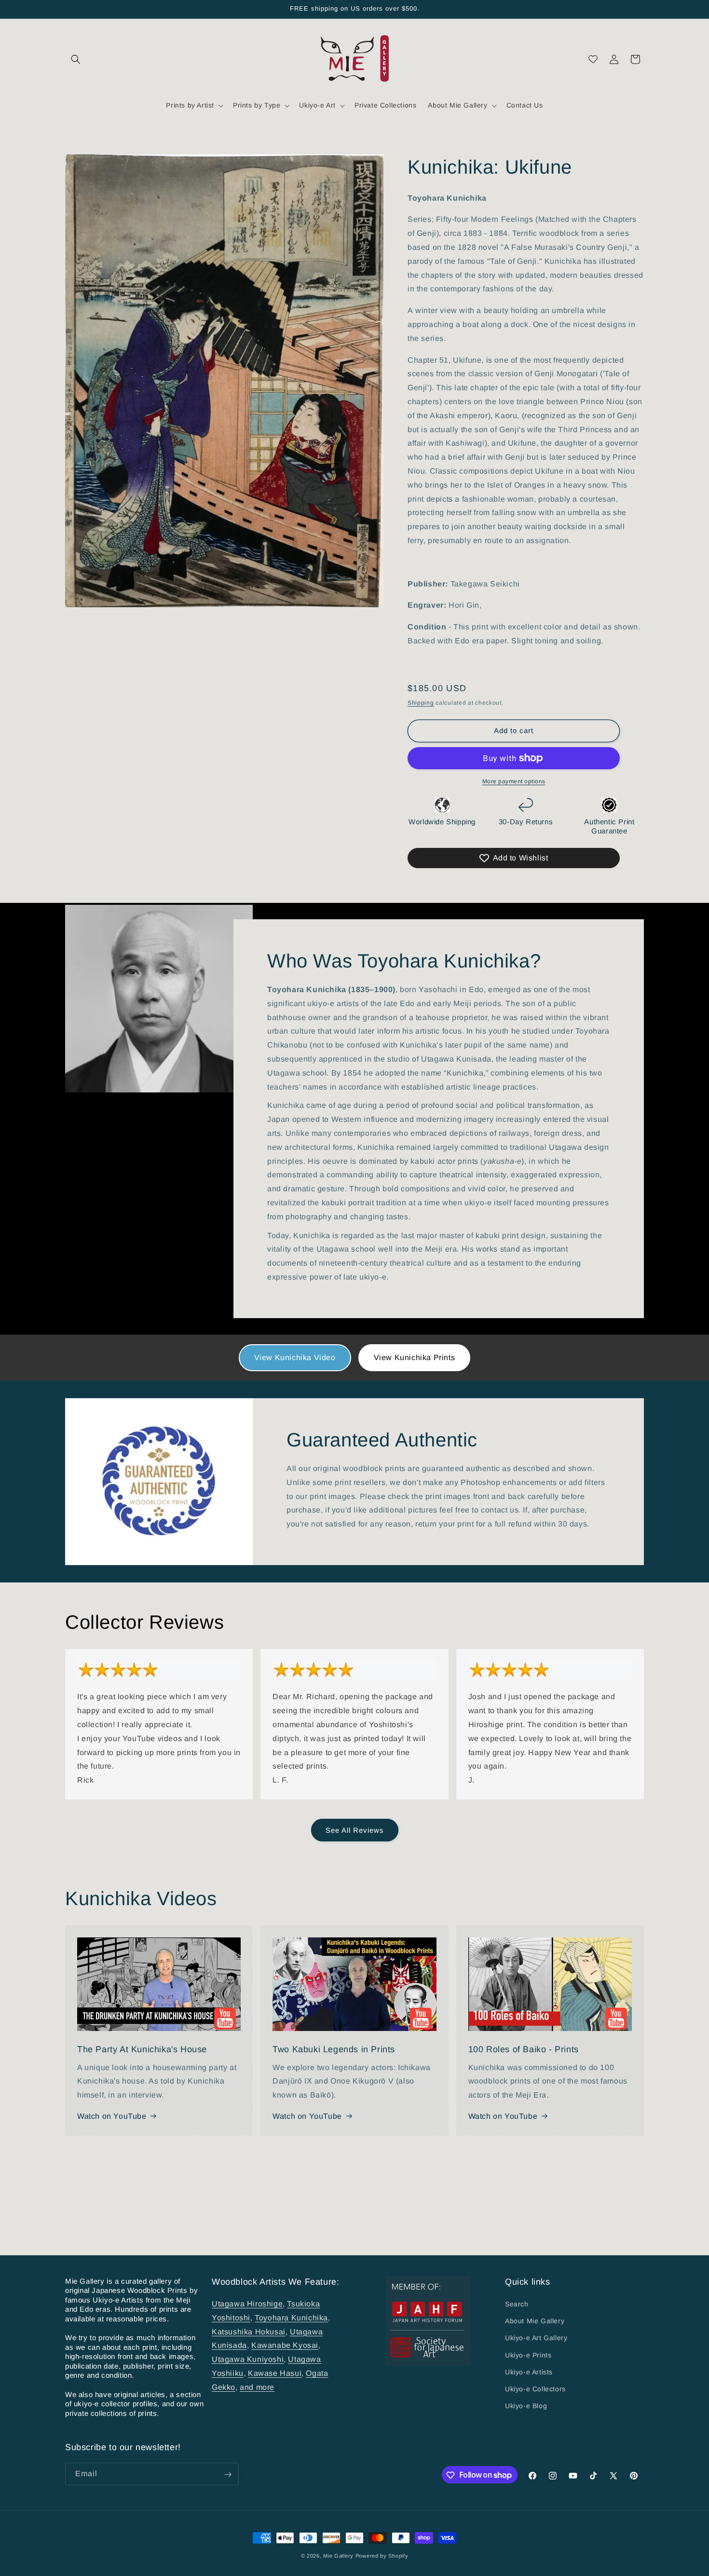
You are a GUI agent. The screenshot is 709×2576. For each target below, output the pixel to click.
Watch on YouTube (112, 2116)
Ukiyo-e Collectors (535, 2389)
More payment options (514, 781)
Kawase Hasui (275, 2373)
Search (517, 2304)
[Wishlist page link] (593, 59)
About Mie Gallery (535, 2321)
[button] (76, 59)
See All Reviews (355, 1830)
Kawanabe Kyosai (285, 2346)
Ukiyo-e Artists (529, 2372)
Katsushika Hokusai (249, 2332)
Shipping (421, 703)
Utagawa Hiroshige (247, 2304)
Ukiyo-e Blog (526, 2406)
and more (257, 2387)
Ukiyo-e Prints (528, 2355)
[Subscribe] (228, 2474)
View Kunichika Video (295, 1357)
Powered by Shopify (382, 2556)
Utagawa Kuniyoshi (248, 2359)
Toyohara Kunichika (291, 2318)
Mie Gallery (338, 2556)
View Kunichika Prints (415, 1357)
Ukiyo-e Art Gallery (536, 2338)
